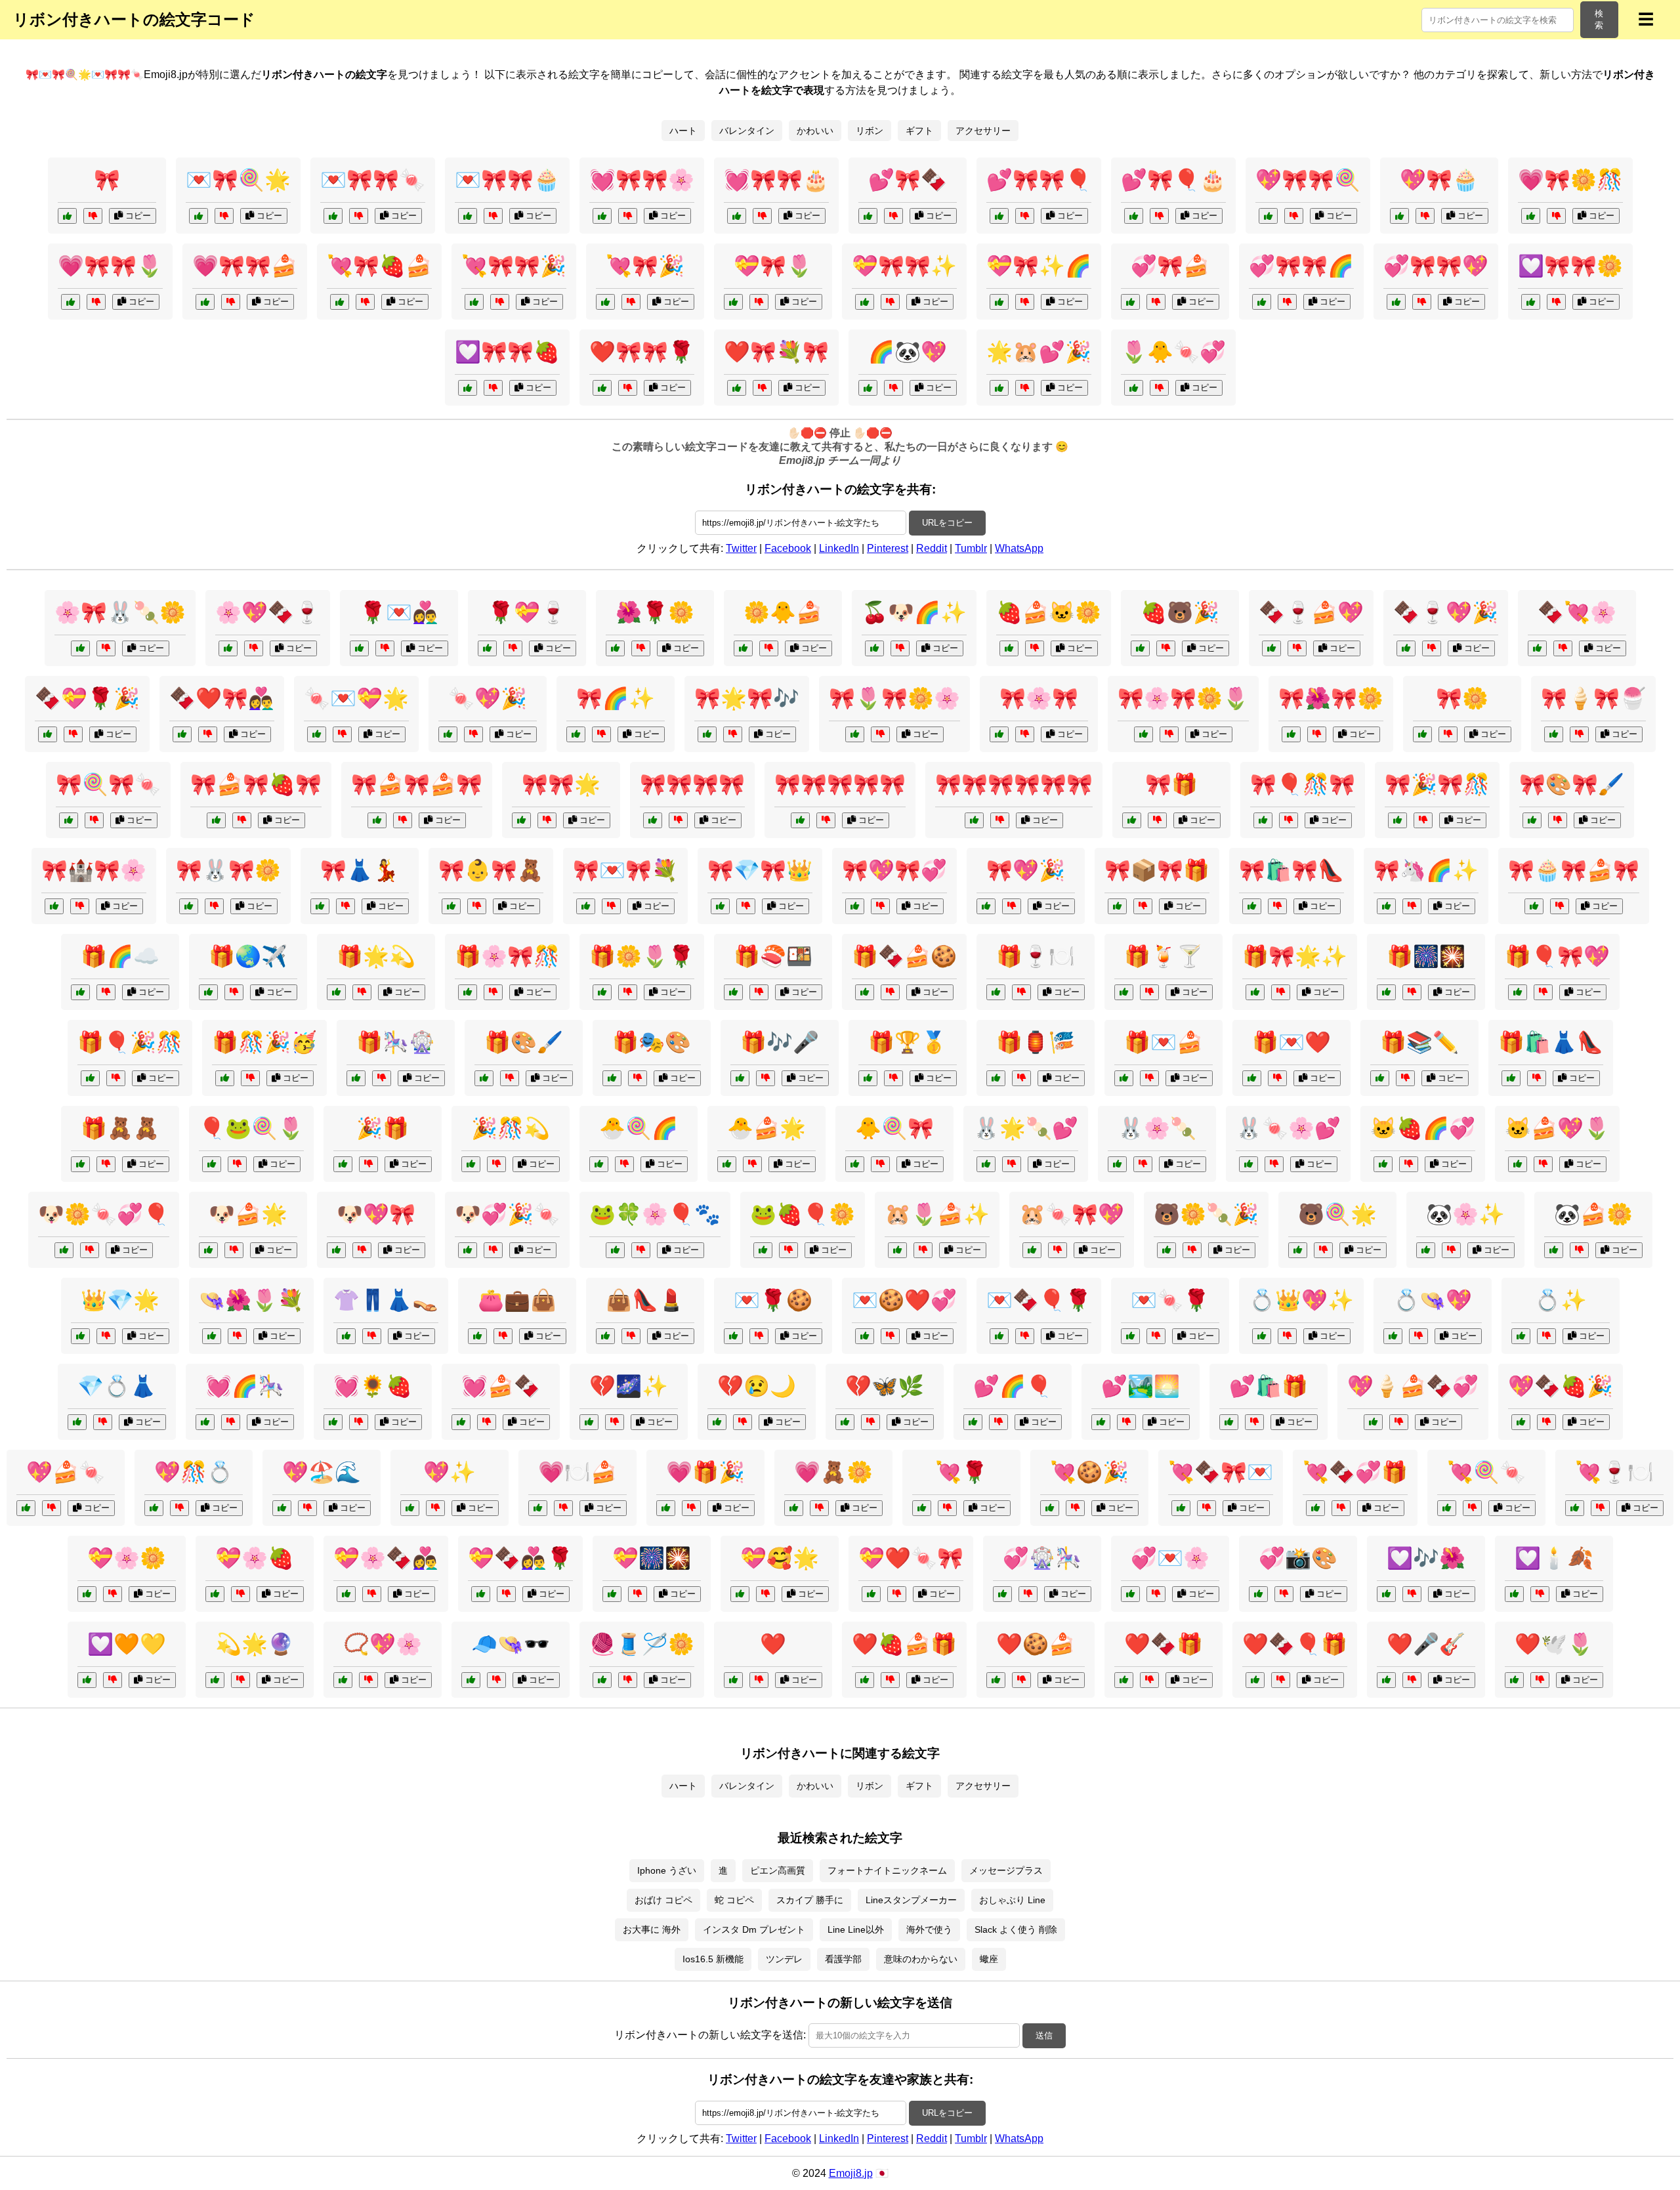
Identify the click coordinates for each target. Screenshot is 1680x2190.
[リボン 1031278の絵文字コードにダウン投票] (477, 906)
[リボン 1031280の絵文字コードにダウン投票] (1277, 906)
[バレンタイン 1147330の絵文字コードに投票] (1537, 648)
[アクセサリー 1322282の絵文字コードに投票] (605, 1336)
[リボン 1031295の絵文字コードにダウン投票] (1579, 734)
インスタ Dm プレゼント (754, 1929)
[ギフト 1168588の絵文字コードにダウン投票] (493, 992)
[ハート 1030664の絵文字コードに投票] (1229, 1422)
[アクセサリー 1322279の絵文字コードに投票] (343, 1680)
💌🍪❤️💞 (904, 1300)
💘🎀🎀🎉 (514, 266)
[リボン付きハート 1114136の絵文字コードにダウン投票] (1156, 302)
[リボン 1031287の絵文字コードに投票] (855, 734)
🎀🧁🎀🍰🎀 (1574, 870)
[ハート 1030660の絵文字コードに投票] (282, 1508)
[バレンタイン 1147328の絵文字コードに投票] (1521, 1422)
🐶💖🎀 (376, 1214)
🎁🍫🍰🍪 (904, 956)
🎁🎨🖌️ (524, 1042)
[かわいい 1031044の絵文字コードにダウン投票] (880, 1164)
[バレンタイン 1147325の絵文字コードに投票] (996, 1680)
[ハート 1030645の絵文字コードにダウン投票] (766, 1594)
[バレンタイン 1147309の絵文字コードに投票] (1050, 1508)
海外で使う (929, 1929)
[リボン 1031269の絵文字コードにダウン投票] (93, 216)
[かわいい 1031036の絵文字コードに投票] (743, 648)
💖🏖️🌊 (322, 1472)
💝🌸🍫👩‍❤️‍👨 (386, 1558)
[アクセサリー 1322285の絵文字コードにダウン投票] (503, 1336)
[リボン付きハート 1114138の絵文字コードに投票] (1531, 216)
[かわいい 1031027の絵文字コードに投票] (1554, 1250)
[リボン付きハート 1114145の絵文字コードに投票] (868, 216)
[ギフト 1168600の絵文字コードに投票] (740, 1078)
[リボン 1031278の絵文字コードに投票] (451, 906)
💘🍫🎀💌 (1221, 1472)
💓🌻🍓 (373, 1386)
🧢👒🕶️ (511, 1644)
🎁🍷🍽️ (1036, 956)
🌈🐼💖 (908, 352)
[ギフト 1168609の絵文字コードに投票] (1124, 992)
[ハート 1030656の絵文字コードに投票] (87, 1680)
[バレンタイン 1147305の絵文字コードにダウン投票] (1149, 1680)
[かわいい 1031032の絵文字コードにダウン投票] (624, 1164)
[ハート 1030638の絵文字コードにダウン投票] (759, 1680)
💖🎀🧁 (1439, 180)
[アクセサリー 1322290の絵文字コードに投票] (471, 1680)
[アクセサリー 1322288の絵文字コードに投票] (1262, 1336)
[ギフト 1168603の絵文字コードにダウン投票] (1412, 992)
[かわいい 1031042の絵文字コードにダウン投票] (1192, 1250)
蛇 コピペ (734, 1900)
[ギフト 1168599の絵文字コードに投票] (484, 1078)
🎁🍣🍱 (773, 956)
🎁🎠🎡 (396, 1042)
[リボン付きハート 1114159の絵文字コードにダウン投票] (493, 216)
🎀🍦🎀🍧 (1593, 698)
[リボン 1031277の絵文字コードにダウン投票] (601, 734)
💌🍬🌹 (1170, 1300)
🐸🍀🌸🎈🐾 (655, 1214)
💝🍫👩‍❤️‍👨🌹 (520, 1558)
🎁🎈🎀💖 (1557, 956)
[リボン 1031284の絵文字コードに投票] (54, 906)
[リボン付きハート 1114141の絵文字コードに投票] (737, 388)
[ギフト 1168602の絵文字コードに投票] (733, 992)
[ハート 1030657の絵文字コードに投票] (589, 1422)
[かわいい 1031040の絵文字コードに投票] (1383, 1164)
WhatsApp (1019, 548)
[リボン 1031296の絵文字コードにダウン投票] (547, 820)
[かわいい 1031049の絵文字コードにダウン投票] (493, 1250)
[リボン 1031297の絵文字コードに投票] (974, 820)
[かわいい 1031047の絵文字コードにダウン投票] (788, 1250)
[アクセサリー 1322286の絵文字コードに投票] (346, 1336)
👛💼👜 (517, 1300)
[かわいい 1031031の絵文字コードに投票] (1518, 1164)
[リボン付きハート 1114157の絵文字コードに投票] (71, 302)
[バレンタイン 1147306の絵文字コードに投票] (1130, 1336)
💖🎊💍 (194, 1472)
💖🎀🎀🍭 (1308, 180)
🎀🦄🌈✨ (1426, 870)
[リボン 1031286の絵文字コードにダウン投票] (1143, 906)
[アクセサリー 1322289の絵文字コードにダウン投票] (641, 648)
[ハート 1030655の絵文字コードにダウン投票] (638, 1594)
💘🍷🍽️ (1614, 1472)
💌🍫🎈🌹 (1039, 1300)
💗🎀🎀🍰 (245, 266)
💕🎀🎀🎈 (1039, 180)
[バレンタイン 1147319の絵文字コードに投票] (26, 1508)
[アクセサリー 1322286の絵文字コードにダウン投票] (372, 1336)
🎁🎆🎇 (1426, 956)
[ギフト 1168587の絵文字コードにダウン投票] (368, 1164)
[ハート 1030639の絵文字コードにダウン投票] (435, 1508)
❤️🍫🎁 (1164, 1644)
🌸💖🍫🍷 (268, 612)
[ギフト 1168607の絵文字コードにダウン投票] (106, 1164)
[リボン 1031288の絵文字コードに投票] (653, 820)
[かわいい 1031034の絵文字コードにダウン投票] (1166, 648)
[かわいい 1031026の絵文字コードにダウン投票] (641, 1250)
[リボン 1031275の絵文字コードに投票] (189, 906)
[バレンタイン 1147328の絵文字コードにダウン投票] (1546, 1422)
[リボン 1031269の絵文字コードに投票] (67, 216)
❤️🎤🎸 (1426, 1644)
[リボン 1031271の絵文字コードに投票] (986, 906)
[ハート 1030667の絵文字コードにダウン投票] (871, 1422)
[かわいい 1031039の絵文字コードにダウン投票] (237, 1164)
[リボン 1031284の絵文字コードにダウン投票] (80, 906)
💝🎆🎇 (652, 1558)
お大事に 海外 (652, 1929)
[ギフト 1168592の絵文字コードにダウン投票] (1021, 992)
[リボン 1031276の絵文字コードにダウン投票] (242, 820)
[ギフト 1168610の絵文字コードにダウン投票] (382, 1078)
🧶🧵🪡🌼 (642, 1644)
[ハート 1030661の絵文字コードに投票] (538, 1508)
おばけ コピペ (663, 1900)
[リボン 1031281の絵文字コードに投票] (707, 734)
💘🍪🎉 (1089, 1472)
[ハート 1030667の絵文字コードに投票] (845, 1422)
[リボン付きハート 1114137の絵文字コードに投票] (1134, 216)
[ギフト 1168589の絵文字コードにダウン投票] (1277, 1078)
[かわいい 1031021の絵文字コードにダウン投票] (362, 1250)
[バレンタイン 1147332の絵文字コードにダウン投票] (1432, 648)
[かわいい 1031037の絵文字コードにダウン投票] (1058, 1250)
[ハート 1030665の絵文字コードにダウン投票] (113, 1594)
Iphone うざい (667, 1870)
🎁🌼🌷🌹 (642, 956)
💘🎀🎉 (645, 266)
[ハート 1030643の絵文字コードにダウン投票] (487, 1422)
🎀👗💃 (360, 870)
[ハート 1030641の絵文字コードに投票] (666, 1508)
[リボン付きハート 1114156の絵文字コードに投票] (737, 216)
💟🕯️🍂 (1554, 1558)
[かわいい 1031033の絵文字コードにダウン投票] (90, 1250)
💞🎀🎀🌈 (1301, 266)
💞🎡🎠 (1042, 1558)
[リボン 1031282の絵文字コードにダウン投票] (94, 820)
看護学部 (843, 1959)
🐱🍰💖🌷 (1557, 1128)
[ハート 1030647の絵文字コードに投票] (717, 1422)
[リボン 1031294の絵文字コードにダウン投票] (1423, 820)
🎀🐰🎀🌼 (228, 870)
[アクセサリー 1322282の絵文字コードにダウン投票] (631, 1336)
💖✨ (450, 1472)
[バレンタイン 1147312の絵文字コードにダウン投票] (1399, 1422)
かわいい (815, 131)
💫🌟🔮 (255, 1644)
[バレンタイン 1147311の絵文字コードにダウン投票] (208, 734)
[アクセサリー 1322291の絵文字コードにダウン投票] (241, 1680)
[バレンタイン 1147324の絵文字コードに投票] (999, 1336)
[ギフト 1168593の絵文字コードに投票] (1255, 992)
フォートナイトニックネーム (887, 1870)
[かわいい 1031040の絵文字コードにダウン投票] (1409, 1164)
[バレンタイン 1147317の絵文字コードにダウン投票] (890, 1336)
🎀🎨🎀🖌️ (1572, 784)
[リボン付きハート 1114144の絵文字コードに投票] (1396, 302)
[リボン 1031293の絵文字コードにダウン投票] (1169, 734)
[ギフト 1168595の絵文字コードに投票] (225, 1078)
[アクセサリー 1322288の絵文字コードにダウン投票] (1287, 1336)
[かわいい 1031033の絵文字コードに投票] (64, 1250)
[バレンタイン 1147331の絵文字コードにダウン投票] (897, 1594)
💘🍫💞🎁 (1355, 1472)
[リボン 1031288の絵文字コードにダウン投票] (678, 820)
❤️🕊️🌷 (1554, 1644)
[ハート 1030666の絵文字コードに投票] (1514, 1594)
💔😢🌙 (757, 1386)
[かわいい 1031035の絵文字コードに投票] (986, 1164)
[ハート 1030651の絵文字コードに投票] (794, 1508)
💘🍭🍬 (1486, 1472)
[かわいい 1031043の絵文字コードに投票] (1249, 1164)
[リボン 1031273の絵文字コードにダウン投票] (346, 906)
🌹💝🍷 (527, 612)
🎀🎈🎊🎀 (1303, 784)
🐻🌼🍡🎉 (1206, 1214)
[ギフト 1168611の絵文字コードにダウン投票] (234, 992)
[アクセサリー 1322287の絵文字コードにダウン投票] (628, 1680)
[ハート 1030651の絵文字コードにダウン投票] (819, 1508)
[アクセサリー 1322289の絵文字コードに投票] (615, 648)
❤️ (773, 1644)
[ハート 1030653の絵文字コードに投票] (333, 1422)
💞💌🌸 (1170, 1558)
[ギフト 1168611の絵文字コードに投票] (208, 992)
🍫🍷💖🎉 (1446, 612)
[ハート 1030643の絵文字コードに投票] (461, 1422)
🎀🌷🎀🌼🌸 (894, 698)
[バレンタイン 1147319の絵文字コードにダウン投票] (52, 1508)
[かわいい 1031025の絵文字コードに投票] (1134, 388)
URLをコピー (947, 523)
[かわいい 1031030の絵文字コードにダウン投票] (106, 648)
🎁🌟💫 (376, 956)
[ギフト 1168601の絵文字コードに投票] (80, 992)
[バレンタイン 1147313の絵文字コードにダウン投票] (342, 734)
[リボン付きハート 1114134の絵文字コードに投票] (605, 302)
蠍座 (989, 1959)
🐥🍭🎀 (894, 1128)
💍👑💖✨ (1301, 1300)
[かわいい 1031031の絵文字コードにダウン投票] (1543, 1164)
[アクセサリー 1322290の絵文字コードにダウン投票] (496, 1680)
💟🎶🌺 (1426, 1558)
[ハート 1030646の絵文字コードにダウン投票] (1412, 1594)
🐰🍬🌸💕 (1288, 1128)
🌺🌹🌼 (655, 612)
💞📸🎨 (1298, 1558)
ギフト (919, 131)
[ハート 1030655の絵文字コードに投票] (612, 1594)
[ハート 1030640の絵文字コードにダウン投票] (947, 1508)
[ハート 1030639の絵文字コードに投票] (410, 1508)
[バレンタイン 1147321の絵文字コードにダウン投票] (890, 1680)
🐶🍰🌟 (248, 1214)
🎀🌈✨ (616, 698)
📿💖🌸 (383, 1644)
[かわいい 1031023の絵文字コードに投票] (1386, 906)
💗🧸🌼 (833, 1472)
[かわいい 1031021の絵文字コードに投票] (336, 1250)
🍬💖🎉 (488, 698)
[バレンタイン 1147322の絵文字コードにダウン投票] (372, 1594)
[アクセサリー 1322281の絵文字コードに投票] (212, 1336)
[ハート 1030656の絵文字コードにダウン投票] (113, 1680)
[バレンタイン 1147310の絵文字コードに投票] (359, 648)
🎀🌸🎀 (1039, 698)
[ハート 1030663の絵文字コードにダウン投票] (231, 1422)
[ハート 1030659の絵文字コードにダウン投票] (1412, 1680)
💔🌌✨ (629, 1386)
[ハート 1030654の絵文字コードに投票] (1101, 1422)
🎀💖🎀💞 (894, 870)
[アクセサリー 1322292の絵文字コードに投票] (1393, 1336)
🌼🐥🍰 (783, 612)
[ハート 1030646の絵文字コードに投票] (1386, 1594)
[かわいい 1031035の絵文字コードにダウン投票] (1012, 1164)
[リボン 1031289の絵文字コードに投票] (377, 820)
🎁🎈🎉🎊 (130, 1042)
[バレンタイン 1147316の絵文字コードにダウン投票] (254, 648)
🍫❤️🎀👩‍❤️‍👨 (222, 698)
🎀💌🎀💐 (625, 870)
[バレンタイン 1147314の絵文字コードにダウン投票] (506, 1594)
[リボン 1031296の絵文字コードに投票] (521, 820)
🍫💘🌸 (1577, 612)
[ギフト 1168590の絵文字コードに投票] (90, 1078)
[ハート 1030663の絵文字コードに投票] (205, 1422)
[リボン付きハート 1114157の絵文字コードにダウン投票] (96, 302)
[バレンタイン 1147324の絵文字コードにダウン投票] (1025, 1336)
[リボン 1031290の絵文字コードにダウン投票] (1317, 734)
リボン (870, 131)
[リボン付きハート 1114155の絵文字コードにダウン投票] (1025, 216)
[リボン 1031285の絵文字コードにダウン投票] (746, 906)
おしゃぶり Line (1012, 1900)
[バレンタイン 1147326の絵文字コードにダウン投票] (1341, 1508)
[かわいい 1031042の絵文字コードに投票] (1166, 1250)
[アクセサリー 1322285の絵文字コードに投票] (477, 1336)
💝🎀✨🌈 (1039, 266)
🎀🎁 (1171, 784)
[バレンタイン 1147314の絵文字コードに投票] (481, 1594)
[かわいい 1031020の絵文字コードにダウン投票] (1143, 1164)
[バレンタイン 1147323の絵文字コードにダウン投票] (473, 734)
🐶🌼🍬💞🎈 (104, 1214)
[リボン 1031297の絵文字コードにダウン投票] (1000, 820)
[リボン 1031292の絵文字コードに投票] (800, 820)
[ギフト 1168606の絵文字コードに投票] (1380, 1078)
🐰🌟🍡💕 (1026, 1128)
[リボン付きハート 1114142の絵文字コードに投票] (340, 302)
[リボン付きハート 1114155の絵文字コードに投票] (999, 216)
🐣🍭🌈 (639, 1128)
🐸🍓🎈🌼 (803, 1214)
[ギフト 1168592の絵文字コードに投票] (996, 992)
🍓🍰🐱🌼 (1049, 612)
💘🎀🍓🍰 (379, 266)
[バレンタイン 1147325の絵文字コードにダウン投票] (1021, 1680)
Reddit (932, 548)
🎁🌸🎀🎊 (507, 956)
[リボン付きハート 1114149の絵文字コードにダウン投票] (359, 216)
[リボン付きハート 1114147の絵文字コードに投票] (205, 302)
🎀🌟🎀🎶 (747, 698)
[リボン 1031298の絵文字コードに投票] (855, 906)
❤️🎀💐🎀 (776, 352)
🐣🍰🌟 (766, 1128)
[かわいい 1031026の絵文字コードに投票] (615, 1250)
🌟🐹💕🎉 (1039, 352)
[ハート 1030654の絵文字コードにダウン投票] (1126, 1422)
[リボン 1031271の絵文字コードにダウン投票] (1012, 906)
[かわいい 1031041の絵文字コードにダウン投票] (234, 1250)
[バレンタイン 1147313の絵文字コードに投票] (317, 734)
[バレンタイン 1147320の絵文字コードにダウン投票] (1207, 1508)
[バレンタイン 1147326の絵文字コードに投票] (1315, 1508)
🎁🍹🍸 (1164, 956)
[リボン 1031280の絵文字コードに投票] (1252, 906)
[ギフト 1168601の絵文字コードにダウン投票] (106, 992)
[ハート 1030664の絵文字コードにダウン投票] (1254, 1422)
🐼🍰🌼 (1593, 1214)
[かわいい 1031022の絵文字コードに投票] (1009, 648)
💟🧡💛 (127, 1644)
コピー (137, 216)
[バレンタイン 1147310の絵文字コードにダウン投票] (385, 648)
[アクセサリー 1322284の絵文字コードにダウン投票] (103, 1422)
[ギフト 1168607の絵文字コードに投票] (80, 1164)
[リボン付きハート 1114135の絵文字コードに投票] (999, 302)
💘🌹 (961, 1472)
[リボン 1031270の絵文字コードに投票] (1132, 820)
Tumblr (971, 548)
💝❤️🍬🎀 (911, 1558)
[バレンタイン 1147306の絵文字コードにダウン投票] (1156, 1336)
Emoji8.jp (851, 2173)
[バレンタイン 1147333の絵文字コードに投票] (733, 1336)
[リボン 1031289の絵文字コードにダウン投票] (403, 820)
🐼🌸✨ (1465, 1214)
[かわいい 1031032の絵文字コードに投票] (599, 1164)
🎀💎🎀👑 (760, 870)
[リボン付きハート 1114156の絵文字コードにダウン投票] (762, 216)
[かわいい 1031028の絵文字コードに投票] (999, 388)
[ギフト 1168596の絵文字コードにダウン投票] (890, 992)
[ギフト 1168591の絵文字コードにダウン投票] (1537, 1078)
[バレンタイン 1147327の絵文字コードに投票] (487, 648)
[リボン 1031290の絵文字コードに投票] (1291, 734)
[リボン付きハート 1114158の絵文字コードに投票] (468, 388)
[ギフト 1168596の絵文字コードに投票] (865, 992)
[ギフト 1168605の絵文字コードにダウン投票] (362, 992)
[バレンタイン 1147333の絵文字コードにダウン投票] (759, 1336)
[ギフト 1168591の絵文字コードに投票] (1511, 1078)
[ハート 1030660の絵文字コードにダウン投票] (307, 1508)
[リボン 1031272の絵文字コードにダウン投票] (1025, 734)
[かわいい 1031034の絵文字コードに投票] (1140, 648)
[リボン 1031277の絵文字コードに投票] (576, 734)
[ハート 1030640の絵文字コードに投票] (922, 1508)
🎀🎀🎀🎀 (692, 784)
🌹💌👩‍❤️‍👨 (399, 612)
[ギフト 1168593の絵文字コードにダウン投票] (1281, 992)
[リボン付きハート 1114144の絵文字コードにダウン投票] (1422, 302)
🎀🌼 (1462, 698)
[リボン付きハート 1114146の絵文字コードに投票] (602, 216)
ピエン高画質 (778, 1870)
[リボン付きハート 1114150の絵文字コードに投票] (1268, 216)
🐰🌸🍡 (1157, 1128)
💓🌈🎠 (245, 1386)
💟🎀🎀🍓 (507, 352)
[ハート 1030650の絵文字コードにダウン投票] (179, 1508)
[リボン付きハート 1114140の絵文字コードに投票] (1399, 216)
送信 (1044, 2035)
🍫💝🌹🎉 (87, 698)
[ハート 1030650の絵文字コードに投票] (154, 1508)
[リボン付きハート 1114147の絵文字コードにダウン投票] (231, 302)
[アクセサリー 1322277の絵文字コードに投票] (1521, 1336)
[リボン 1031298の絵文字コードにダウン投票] (880, 906)
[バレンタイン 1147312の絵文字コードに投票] (1373, 1422)
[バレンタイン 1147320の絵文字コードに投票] (1181, 1508)
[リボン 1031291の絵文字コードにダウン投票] (1560, 906)
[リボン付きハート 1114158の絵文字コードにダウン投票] (493, 388)
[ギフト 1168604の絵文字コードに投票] (868, 1078)
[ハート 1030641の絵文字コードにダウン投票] (691, 1508)
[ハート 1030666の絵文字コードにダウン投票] (1540, 1594)
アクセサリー (983, 131)
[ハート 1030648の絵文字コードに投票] (1575, 1508)
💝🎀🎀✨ (904, 266)
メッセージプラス (1006, 1870)
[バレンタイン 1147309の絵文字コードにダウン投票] (1075, 1508)
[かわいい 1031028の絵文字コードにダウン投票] (1025, 388)
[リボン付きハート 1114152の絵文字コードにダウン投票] (500, 302)
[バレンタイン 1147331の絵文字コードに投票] (871, 1594)
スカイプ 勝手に (810, 1900)
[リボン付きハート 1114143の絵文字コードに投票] (733, 302)
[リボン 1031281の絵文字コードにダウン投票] (733, 734)
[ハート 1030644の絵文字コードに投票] (973, 1422)
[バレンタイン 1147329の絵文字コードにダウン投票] (1149, 1078)
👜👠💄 (645, 1300)
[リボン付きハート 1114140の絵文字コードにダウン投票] (1425, 216)
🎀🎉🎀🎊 (1437, 784)
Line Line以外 (856, 1929)
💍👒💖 (1433, 1300)
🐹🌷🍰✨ (937, 1214)
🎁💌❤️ (1291, 1042)
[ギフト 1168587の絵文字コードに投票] (343, 1164)
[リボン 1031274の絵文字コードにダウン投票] (1289, 820)
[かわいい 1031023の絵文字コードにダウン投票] (1412, 906)
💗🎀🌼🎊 (1570, 180)
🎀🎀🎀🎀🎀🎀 (1014, 784)
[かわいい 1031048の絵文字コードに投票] (727, 1164)
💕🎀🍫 (908, 180)
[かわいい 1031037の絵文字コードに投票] (1032, 1250)
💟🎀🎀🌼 (1570, 266)
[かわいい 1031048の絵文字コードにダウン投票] (752, 1164)
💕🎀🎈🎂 (1173, 180)
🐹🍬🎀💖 (1072, 1214)
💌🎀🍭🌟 (238, 180)
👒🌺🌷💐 (251, 1300)
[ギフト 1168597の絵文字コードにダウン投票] (1543, 992)
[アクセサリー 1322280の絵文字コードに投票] (1422, 734)
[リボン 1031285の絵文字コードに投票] (720, 906)
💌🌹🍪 (773, 1300)
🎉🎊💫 (511, 1128)
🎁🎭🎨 (652, 1042)
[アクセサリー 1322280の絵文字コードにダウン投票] (1448, 734)
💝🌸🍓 (255, 1558)
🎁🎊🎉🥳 (264, 1042)
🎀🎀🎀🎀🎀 (840, 784)
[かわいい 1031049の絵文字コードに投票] (468, 1250)
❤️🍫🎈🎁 (1295, 1644)
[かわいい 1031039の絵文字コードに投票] (212, 1164)
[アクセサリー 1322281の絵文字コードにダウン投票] (237, 1336)
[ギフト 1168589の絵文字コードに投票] (1252, 1078)
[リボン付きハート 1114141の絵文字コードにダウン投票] (762, 388)
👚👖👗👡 (386, 1300)
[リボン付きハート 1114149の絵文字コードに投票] (333, 216)
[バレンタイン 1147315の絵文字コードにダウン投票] (1281, 1680)
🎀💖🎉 (1026, 870)
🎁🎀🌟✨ (1295, 956)
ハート (683, 131)
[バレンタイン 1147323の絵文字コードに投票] (448, 734)
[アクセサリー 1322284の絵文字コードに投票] (77, 1422)
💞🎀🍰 (1170, 266)
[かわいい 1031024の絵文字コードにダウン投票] (1323, 1250)
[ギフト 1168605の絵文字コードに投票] (336, 992)
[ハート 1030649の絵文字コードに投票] (1514, 1680)
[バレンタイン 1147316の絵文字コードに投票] (228, 648)
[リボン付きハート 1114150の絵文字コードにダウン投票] (1294, 216)
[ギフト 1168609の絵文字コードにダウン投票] (1149, 992)
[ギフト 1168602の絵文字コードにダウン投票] (759, 992)
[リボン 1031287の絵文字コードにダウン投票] (880, 734)
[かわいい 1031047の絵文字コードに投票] (763, 1250)
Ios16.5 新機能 (713, 1959)
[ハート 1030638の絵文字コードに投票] (733, 1680)
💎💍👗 (117, 1386)
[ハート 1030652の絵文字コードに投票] (1258, 1594)
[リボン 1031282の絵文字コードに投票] (69, 820)
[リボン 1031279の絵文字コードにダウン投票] (611, 906)
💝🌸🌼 (127, 1558)
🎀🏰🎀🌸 (94, 870)
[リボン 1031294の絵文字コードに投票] (1397, 820)
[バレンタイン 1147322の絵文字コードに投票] (346, 1594)
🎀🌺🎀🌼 (1331, 698)
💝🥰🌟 (780, 1558)
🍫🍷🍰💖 (1311, 612)
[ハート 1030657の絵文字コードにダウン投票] (615, 1422)
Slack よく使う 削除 (1016, 1929)
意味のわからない (921, 1959)
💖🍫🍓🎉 (1561, 1386)
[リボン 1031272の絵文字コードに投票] (999, 734)
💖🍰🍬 (66, 1472)
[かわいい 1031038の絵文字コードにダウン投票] (1451, 1250)
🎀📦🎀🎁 (1157, 870)
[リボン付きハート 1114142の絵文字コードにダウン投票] (365, 302)
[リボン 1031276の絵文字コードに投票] (216, 820)
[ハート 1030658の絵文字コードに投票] (1447, 1508)
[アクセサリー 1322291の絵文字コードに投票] (215, 1680)
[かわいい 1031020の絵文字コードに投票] (1117, 1164)
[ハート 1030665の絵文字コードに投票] (87, 1594)
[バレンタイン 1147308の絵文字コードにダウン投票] (241, 1594)
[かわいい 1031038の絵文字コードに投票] (1426, 1250)
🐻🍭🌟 (1337, 1214)
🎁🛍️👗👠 (1551, 1042)
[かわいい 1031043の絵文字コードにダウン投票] (1274, 1164)
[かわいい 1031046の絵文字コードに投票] (868, 388)
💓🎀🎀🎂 (776, 180)
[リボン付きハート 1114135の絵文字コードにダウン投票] (1025, 302)
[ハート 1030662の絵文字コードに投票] (1002, 1594)
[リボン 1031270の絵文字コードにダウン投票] (1157, 820)
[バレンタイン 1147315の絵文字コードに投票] (1255, 1680)
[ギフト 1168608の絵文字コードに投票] (612, 1078)
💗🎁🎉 (705, 1472)
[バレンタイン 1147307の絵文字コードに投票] (1271, 648)
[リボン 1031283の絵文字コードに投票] (1532, 820)
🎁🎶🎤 (780, 1042)
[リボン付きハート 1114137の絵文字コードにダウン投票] (1159, 216)
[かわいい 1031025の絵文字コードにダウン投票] (1159, 388)
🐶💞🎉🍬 (507, 1214)
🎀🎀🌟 (561, 784)
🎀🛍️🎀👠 (1291, 870)
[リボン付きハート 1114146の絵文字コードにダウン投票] (628, 216)
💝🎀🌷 (773, 266)
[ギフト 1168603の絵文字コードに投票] (1386, 992)
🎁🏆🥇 (908, 1042)
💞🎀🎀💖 (1436, 266)
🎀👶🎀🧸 (491, 870)
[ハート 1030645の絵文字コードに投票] (740, 1594)
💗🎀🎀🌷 (110, 266)
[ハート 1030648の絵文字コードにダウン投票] (1600, 1508)
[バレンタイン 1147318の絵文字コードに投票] (48, 734)
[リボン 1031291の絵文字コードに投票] (1534, 906)
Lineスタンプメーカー (911, 1900)
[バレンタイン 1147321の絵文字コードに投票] (865, 1680)
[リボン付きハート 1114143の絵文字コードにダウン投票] (759, 302)
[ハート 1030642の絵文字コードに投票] (1130, 1594)
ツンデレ (784, 1959)
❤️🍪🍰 (1036, 1644)
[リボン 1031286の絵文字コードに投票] (1117, 906)
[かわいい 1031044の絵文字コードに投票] (855, 1164)
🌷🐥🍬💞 (1173, 352)
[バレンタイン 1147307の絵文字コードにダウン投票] (1297, 648)
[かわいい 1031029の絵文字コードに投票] (874, 648)
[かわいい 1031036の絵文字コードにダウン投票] (769, 648)
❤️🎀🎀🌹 (642, 352)
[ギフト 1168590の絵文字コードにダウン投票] (116, 1078)
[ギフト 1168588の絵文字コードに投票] (468, 992)
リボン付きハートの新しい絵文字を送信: (710, 2035)
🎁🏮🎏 (1036, 1042)
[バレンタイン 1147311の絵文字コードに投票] (182, 734)
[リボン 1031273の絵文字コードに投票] (320, 906)
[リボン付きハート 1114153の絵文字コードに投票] (865, 302)
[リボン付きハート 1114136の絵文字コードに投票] (1130, 302)
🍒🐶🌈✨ (914, 612)
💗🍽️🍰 (577, 1472)
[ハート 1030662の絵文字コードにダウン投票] (1028, 1594)
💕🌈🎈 (1013, 1386)
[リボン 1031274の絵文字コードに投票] (1263, 820)
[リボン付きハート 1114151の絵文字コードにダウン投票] (628, 388)
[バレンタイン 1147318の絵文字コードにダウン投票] (73, 734)
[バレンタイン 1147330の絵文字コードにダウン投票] (1563, 648)
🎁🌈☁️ (120, 956)
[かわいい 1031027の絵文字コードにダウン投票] (1579, 1250)
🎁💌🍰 (1164, 1042)
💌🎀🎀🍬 (373, 180)
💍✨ (1561, 1300)
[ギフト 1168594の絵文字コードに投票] (602, 992)
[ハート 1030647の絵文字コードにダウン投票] (743, 1422)
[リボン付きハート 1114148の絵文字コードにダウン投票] (1556, 302)
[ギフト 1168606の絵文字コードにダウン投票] (1405, 1078)
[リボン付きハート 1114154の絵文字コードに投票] (1262, 302)
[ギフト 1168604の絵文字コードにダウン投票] (893, 1078)
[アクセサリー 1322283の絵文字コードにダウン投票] (496, 1164)
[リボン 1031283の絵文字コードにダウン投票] (1558, 820)
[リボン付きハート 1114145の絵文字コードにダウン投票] (893, 216)
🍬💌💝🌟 (356, 698)
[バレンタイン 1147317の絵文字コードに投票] (865, 1336)
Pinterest (888, 548)
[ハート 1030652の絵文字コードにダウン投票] (1284, 1594)
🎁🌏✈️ (248, 956)
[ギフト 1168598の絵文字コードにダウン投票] (1021, 1078)
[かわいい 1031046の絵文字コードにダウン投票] (893, 388)
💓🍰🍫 (501, 1386)
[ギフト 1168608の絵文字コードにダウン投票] (638, 1078)
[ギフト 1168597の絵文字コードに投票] (1518, 992)
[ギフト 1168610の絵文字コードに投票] (356, 1078)
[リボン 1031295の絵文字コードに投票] (1554, 734)
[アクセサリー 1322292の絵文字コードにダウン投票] (1418, 1336)
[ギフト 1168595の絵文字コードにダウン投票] (250, 1078)
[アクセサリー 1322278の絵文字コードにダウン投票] (106, 1336)
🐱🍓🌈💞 (1423, 1128)
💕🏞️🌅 (1141, 1386)
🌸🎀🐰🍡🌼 (120, 612)
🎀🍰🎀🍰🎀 (417, 784)
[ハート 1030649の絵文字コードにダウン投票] (1540, 1680)
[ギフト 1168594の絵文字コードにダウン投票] (628, 992)
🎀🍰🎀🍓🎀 (256, 784)
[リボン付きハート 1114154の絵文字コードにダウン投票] (1287, 302)
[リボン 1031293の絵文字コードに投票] (1144, 734)
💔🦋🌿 (885, 1386)
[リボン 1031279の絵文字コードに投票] (586, 906)
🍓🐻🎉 (1180, 612)
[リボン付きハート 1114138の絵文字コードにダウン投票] (1556, 216)
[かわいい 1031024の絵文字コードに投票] (1298, 1250)
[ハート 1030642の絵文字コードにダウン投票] (1156, 1594)
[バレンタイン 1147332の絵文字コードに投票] (1406, 648)
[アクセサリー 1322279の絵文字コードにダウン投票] (368, 1680)
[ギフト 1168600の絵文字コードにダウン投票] (766, 1078)
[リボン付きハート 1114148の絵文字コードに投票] (1531, 302)
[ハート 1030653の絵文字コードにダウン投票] (359, 1422)
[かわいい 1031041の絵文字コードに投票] (208, 1250)
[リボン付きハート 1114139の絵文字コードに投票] (199, 216)
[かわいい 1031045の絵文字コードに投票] (897, 1250)
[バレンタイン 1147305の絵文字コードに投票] (1124, 1680)
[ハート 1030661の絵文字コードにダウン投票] (563, 1508)
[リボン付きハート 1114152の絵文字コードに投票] (474, 302)
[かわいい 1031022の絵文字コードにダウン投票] (1035, 648)
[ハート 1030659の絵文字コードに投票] (1386, 1680)
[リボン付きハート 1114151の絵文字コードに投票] (602, 388)
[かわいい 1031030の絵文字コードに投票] (80, 648)
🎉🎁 (383, 1128)
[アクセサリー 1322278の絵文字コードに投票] (80, 1336)
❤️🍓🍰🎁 (904, 1644)
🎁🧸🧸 (120, 1128)
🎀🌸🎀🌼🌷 (1183, 698)
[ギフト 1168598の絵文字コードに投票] (996, 1078)
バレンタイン (747, 131)
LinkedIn (839, 548)
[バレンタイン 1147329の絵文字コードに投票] (1124, 1078)
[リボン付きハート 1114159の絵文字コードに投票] (468, 216)
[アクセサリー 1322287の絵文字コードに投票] (602, 1680)
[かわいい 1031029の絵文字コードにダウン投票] (900, 648)
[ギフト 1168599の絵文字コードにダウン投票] (510, 1078)
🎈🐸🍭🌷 (251, 1128)
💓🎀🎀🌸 (642, 180)
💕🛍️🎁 (1269, 1386)
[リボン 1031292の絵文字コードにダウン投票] (826, 820)
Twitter (741, 548)
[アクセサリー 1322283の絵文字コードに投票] (471, 1164)
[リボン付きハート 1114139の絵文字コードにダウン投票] (224, 216)
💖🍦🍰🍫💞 (1413, 1386)
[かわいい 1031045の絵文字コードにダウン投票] (923, 1250)
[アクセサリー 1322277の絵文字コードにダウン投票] (1546, 1336)
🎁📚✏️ (1419, 1042)
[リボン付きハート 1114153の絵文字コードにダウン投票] (890, 302)
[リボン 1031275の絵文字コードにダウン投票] (214, 906)
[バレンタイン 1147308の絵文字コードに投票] (215, 1594)
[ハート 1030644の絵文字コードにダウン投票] (998, 1422)
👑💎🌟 (120, 1300)
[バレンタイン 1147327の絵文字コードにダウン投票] (513, 648)
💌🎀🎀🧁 (507, 180)
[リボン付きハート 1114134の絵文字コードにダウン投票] (631, 302)
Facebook (788, 548)
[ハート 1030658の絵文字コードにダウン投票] (1472, 1508)
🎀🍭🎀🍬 (108, 784)
